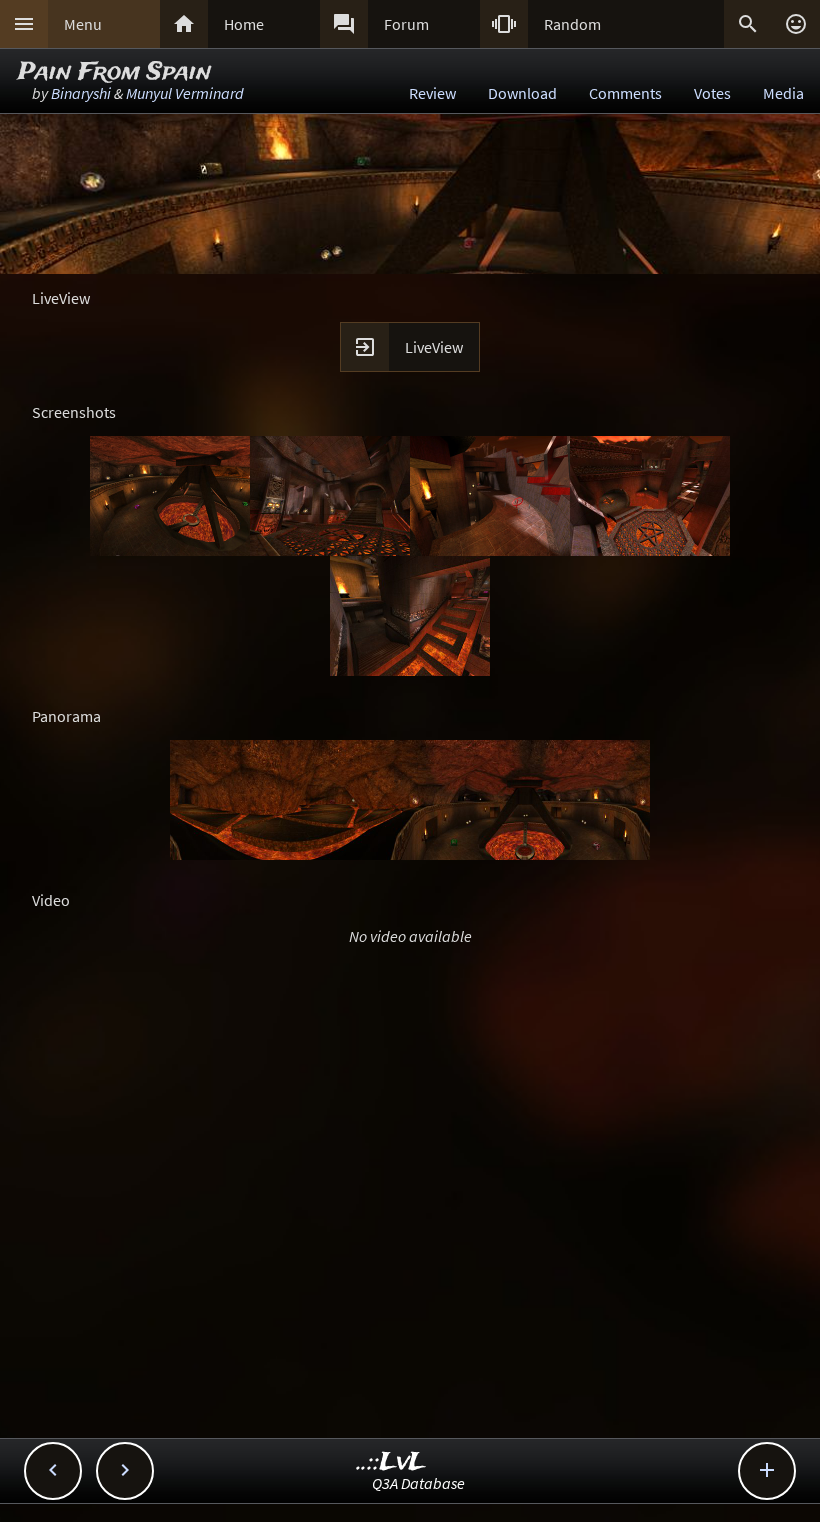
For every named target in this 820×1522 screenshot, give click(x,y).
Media (783, 93)
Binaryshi (81, 93)
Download (522, 93)
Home (244, 24)
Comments (625, 93)
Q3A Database (418, 1483)
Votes (712, 93)
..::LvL (391, 1462)
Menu (83, 24)
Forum (406, 24)
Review (432, 93)
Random (572, 24)
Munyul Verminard (185, 93)
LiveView (434, 347)
